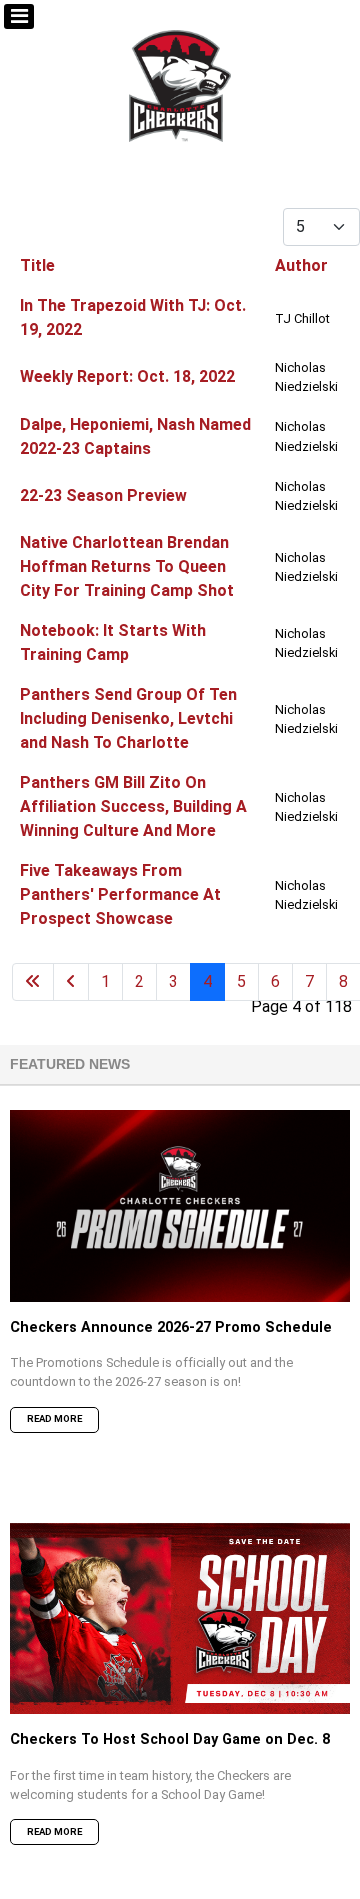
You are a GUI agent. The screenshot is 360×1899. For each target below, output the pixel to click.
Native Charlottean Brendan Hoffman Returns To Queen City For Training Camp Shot (127, 566)
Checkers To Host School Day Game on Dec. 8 (170, 1739)
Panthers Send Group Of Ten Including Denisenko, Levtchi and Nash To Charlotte (128, 718)
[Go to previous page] (71, 982)
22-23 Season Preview (103, 495)
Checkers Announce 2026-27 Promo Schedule (171, 1327)
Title (37, 265)
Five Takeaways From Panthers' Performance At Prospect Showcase (120, 894)
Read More (54, 1418)
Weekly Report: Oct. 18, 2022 (127, 376)
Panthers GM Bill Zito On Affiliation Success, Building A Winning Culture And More (133, 806)
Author (301, 265)
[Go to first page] (33, 982)
